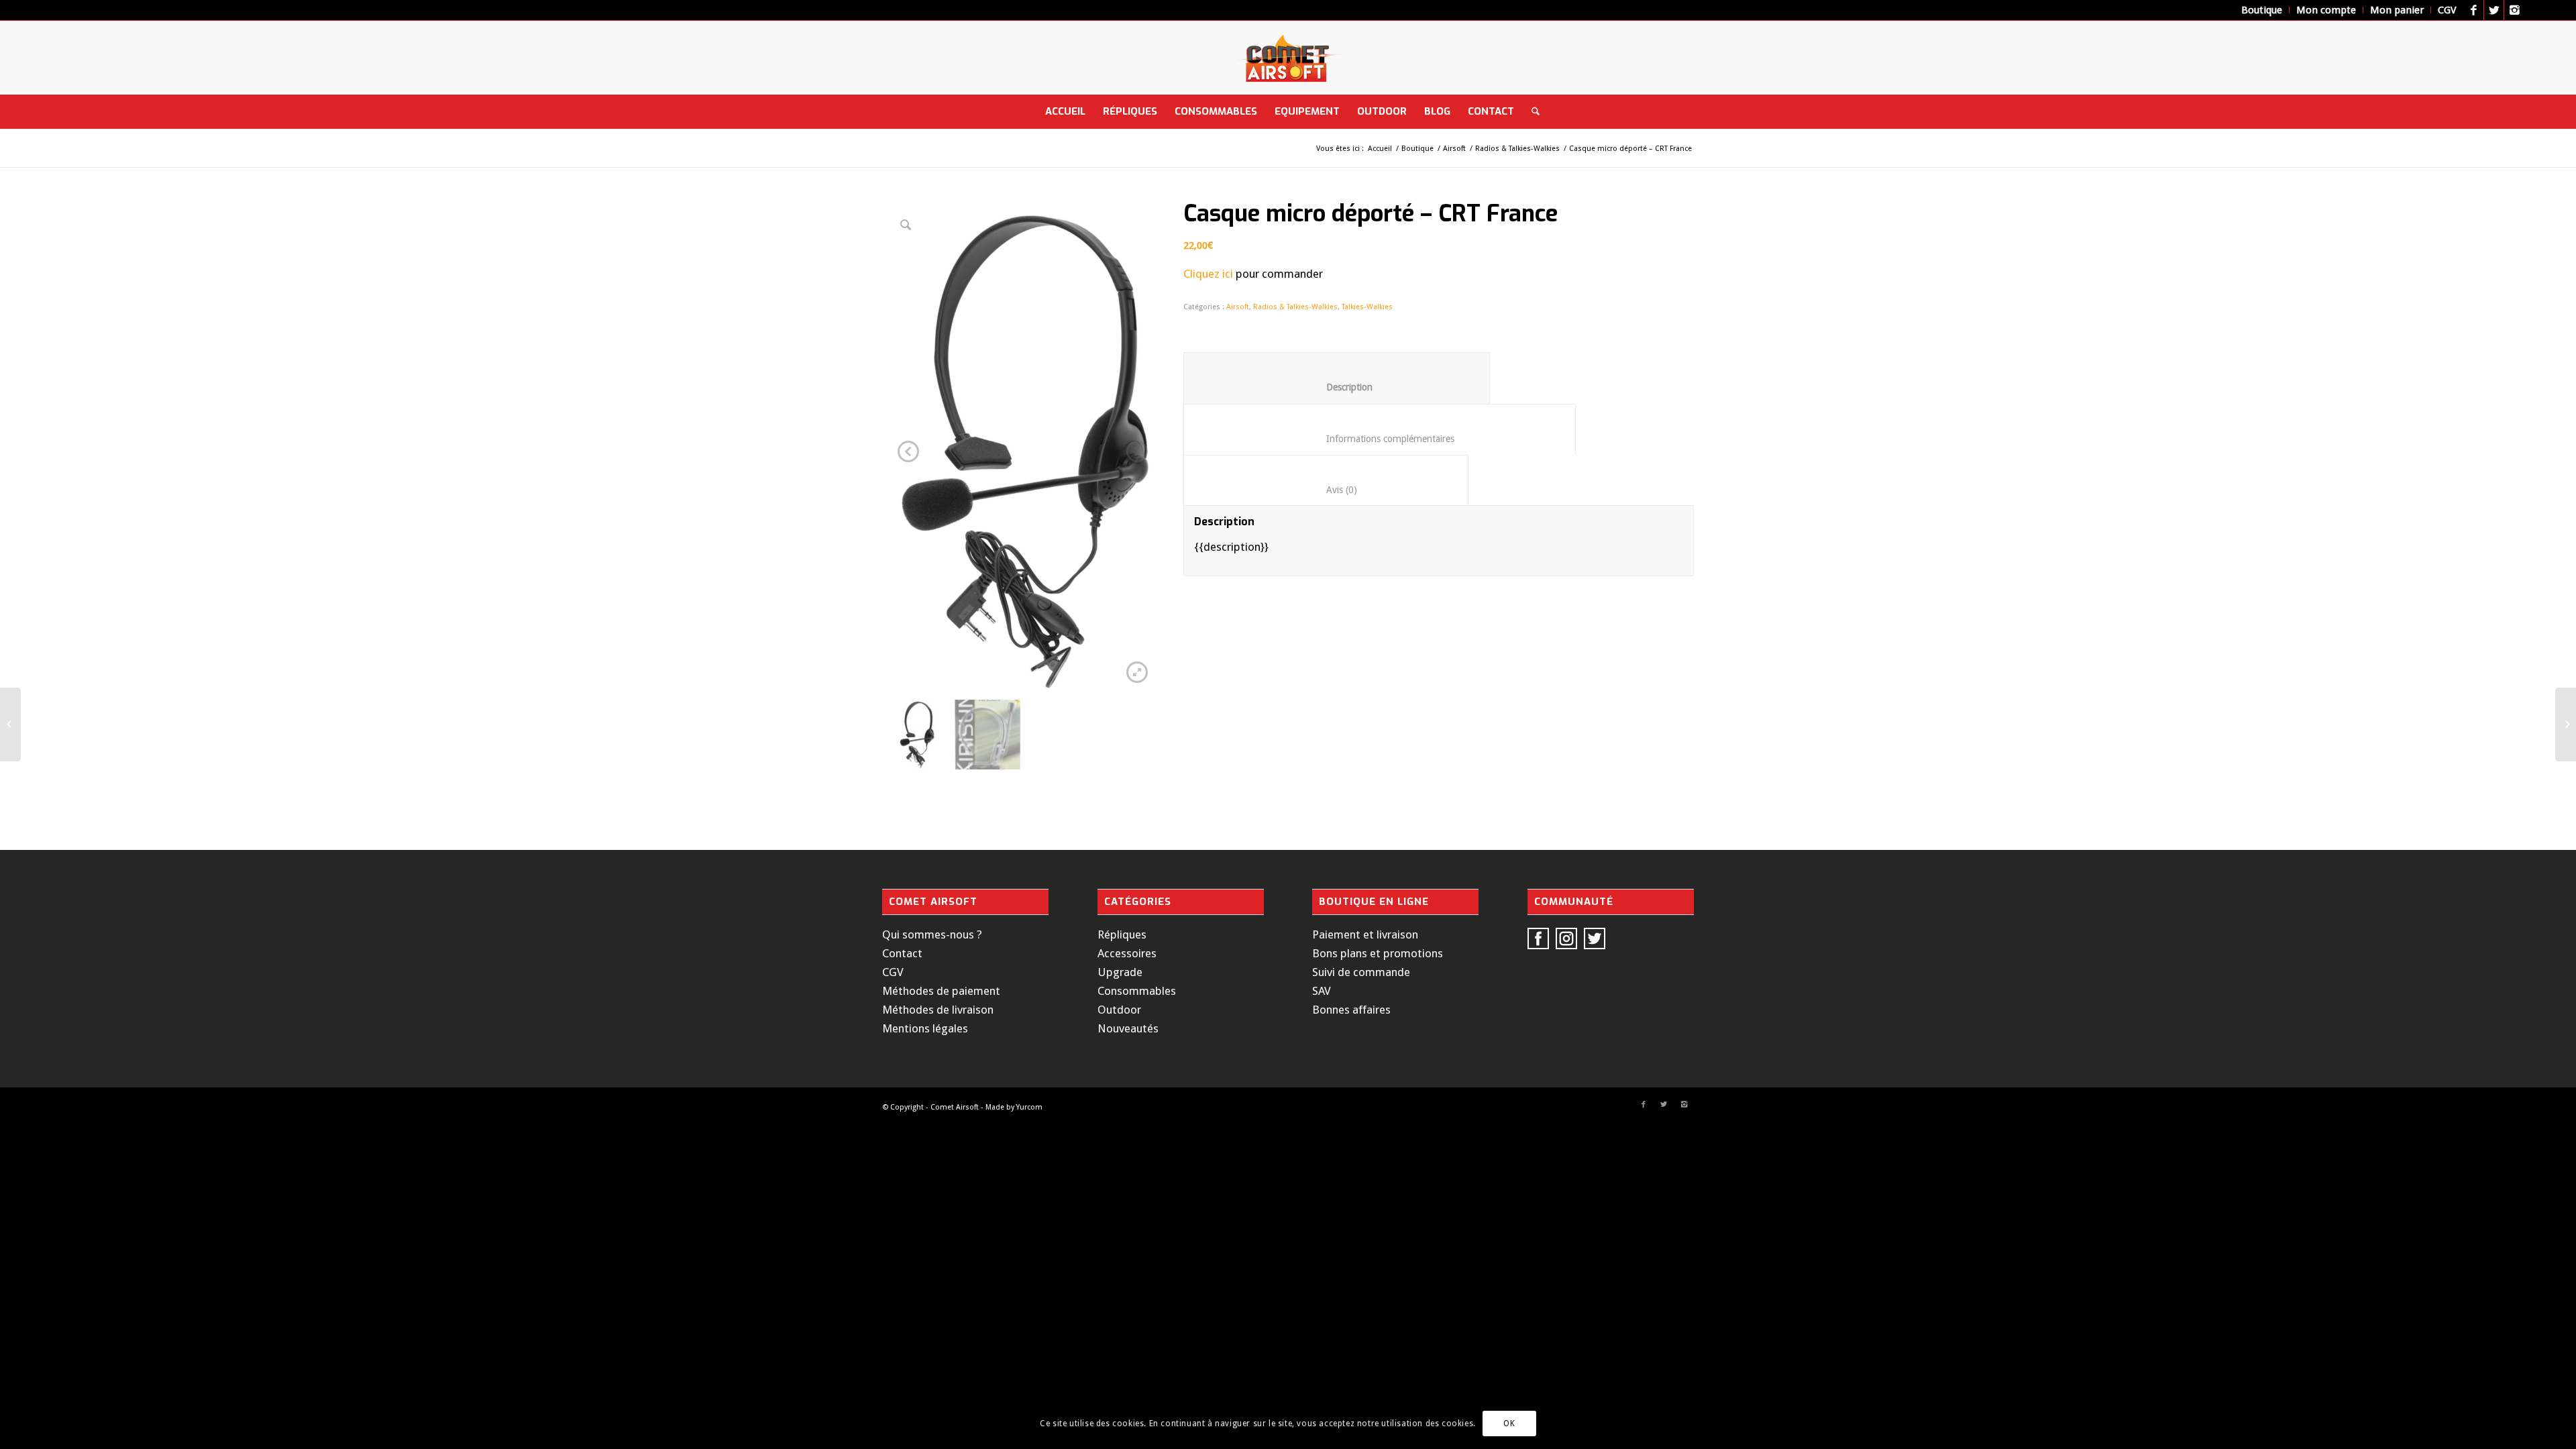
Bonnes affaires (1351, 1010)
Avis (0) (1326, 490)
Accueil (1380, 149)
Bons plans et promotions (1378, 953)
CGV (893, 972)
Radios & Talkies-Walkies (1517, 149)
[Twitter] (2494, 10)
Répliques (1122, 934)
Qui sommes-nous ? (932, 934)
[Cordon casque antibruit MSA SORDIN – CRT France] (2566, 724)
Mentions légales (925, 1028)
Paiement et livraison (1365, 934)
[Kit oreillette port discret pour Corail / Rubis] (10, 724)
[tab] (1337, 378)
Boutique (1417, 149)
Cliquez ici (1208, 274)
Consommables (1137, 991)
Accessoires (1127, 953)
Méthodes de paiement (941, 991)
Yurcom (1029, 1107)
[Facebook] (2474, 10)
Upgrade (1120, 972)
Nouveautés (1128, 1028)
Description (1337, 387)
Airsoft (1454, 149)
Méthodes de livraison (938, 1010)
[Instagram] (2514, 10)
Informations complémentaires (1380, 439)
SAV (1322, 991)
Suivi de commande (1361, 972)
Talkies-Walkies (1367, 307)
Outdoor (1119, 1010)
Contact (902, 953)
